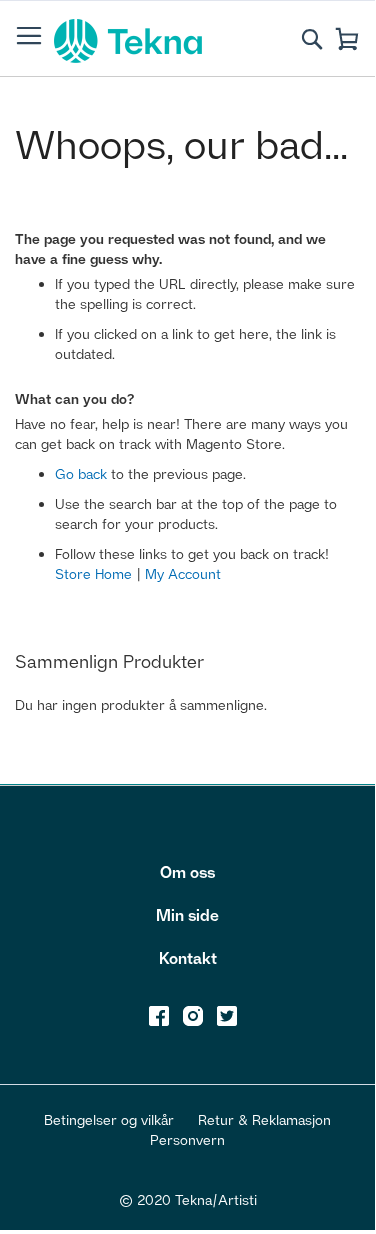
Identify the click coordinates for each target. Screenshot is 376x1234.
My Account (183, 573)
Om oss (187, 872)
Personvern (187, 1139)
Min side (187, 915)
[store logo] (128, 41)
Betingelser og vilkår (109, 1119)
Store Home (93, 573)
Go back (81, 473)
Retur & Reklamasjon (264, 1119)
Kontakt (188, 958)
